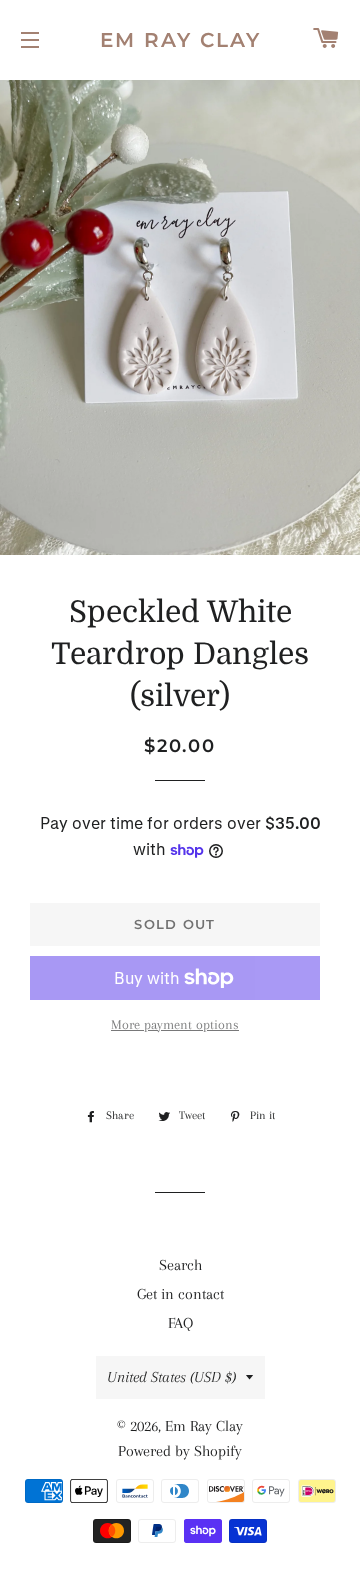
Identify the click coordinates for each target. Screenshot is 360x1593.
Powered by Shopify (180, 1451)
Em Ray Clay (180, 40)
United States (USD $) (171, 1377)
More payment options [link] (175, 1024)
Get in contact (180, 1294)
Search (180, 1265)
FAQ (180, 1323)
